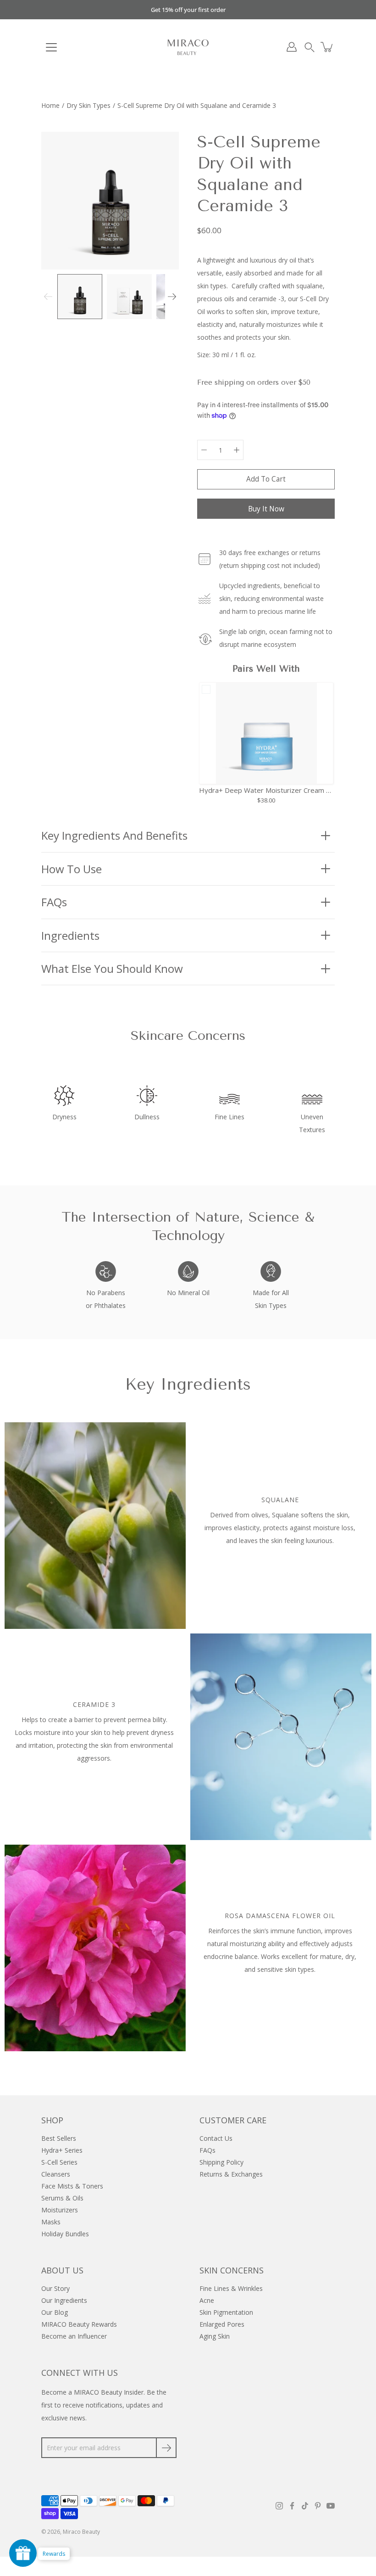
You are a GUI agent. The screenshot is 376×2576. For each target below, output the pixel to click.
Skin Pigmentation (226, 2312)
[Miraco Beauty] (188, 47)
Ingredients (70, 935)
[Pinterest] (318, 2506)
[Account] (292, 47)
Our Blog (55, 2312)
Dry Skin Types (88, 105)
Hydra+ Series (62, 2150)
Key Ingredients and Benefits (114, 835)
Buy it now (266, 509)
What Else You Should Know (112, 968)
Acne (207, 2300)
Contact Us (216, 2138)
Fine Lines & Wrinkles (231, 2288)
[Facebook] (292, 2506)
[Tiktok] (305, 2506)
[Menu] (51, 47)
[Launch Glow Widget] (23, 2553)
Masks (51, 2222)
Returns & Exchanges (231, 2174)
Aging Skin (215, 2336)
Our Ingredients (64, 2300)
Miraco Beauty (81, 2532)
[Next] (172, 297)
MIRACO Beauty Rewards (79, 2324)
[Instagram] (279, 2506)
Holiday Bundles (65, 2234)
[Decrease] (204, 450)
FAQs (54, 902)
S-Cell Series (59, 2162)
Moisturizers (60, 2210)
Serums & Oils (62, 2198)
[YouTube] (331, 2506)
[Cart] (327, 47)
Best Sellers (59, 2138)
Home (50, 105)
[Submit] (166, 2448)
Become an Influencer (74, 2336)
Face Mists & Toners (72, 2186)
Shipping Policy (221, 2162)
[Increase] (237, 450)
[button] (310, 47)
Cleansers (56, 2174)
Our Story (55, 2288)
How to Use (72, 869)
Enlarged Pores (222, 2324)
